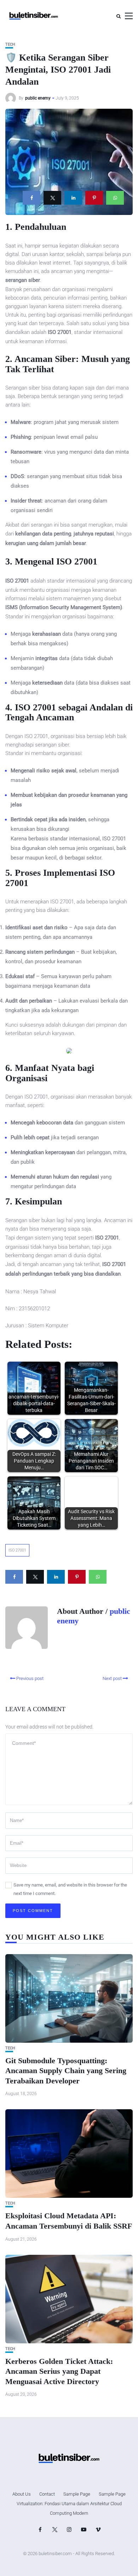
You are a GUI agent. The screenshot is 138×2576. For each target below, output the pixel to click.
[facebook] (31, 198)
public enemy (38, 98)
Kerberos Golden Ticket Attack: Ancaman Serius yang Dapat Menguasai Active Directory (59, 2371)
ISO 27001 (17, 1550)
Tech (10, 44)
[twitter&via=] (52, 198)
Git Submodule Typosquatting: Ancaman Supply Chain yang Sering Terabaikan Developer (66, 2071)
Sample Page (77, 2494)
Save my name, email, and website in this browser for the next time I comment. (70, 1889)
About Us (22, 2494)
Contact (47, 2494)
